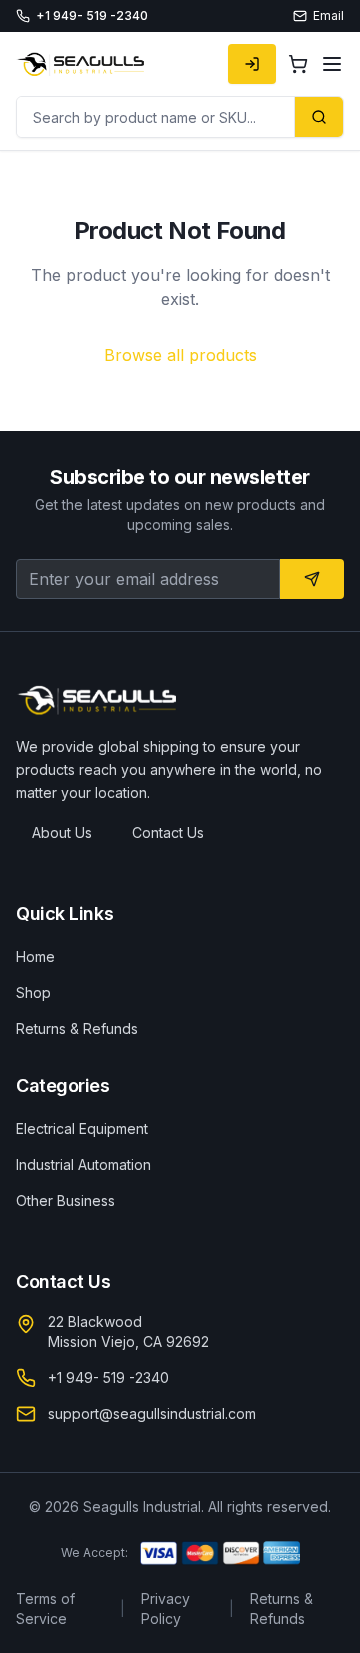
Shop (33, 992)
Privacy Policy (165, 1608)
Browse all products (180, 355)
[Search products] (318, 117)
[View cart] (298, 64)
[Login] (252, 64)
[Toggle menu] (332, 64)
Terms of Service (45, 1608)
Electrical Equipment (82, 1128)
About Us (62, 832)
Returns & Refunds (77, 1028)
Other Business (65, 1200)
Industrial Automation (83, 1164)
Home (35, 956)
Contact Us (168, 832)
